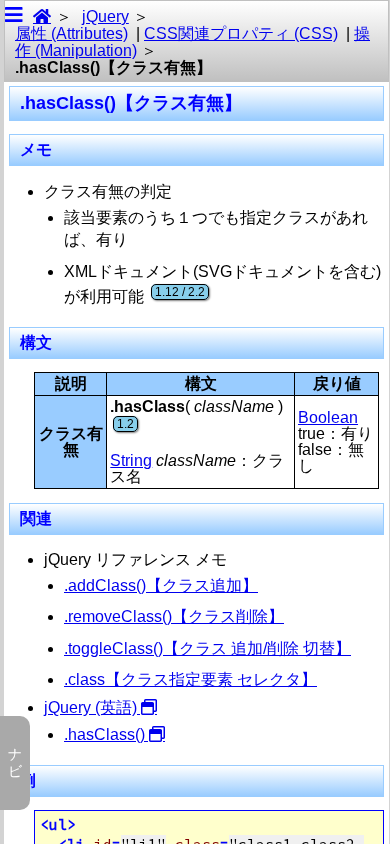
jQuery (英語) (90, 707)
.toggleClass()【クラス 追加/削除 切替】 (207, 648)
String (131, 460)
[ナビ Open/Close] (14, 16)
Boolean (328, 417)
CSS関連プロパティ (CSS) (241, 33)
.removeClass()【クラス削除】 (174, 616)
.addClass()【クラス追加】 (161, 585)
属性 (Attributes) (71, 33)
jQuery (105, 16)
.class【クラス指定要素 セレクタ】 (190, 679)
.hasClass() (104, 734)
